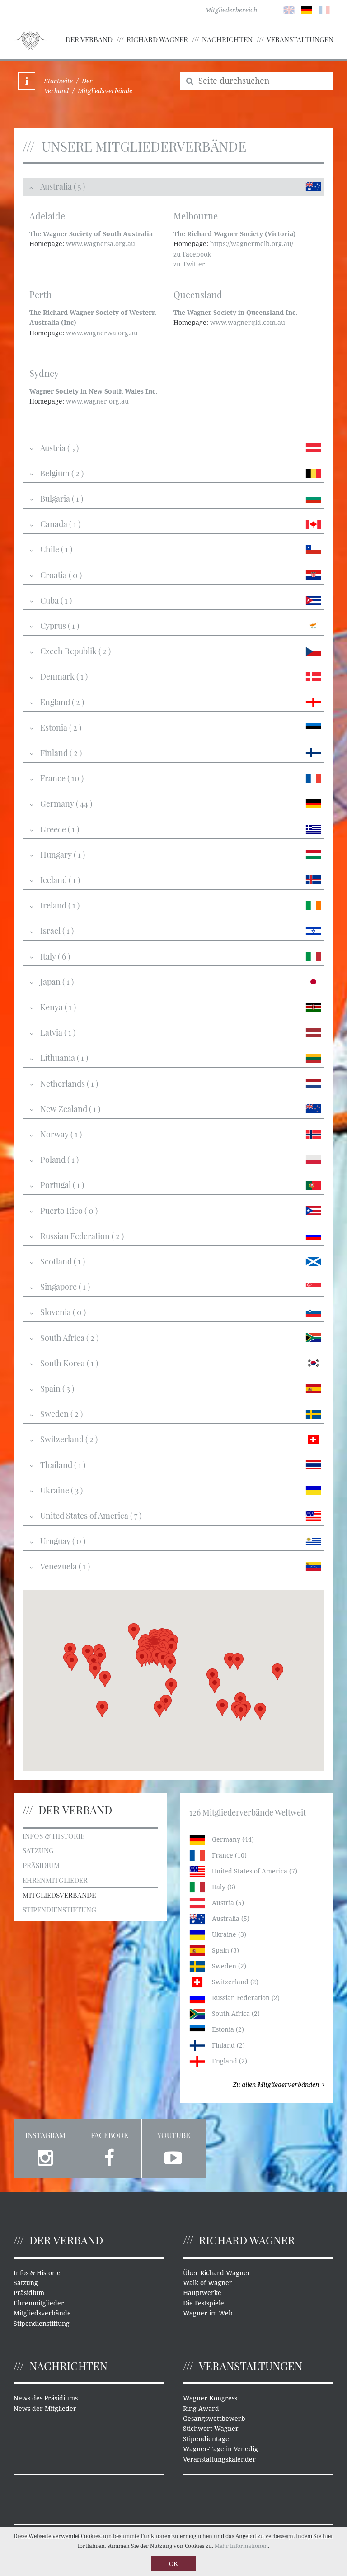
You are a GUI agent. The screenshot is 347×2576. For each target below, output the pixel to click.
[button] (241, 1712)
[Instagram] (46, 2156)
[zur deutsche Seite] (307, 9)
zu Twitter (189, 264)
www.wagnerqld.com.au (248, 323)
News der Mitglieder (45, 2409)
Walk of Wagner (208, 2283)
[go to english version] (289, 9)
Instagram (45, 2135)
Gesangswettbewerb (214, 2419)
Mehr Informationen (241, 2546)
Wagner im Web (208, 2313)
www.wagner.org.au (97, 401)
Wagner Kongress (210, 2398)
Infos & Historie (54, 1836)
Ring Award (201, 2409)
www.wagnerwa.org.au (102, 333)
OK (173, 2564)
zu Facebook (192, 254)
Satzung (38, 1850)
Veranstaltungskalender (219, 2459)
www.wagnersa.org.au (101, 244)
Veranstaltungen (300, 39)
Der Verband (89, 39)
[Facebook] (110, 2156)
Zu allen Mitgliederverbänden (276, 2085)
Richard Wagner (157, 39)
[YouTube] (174, 2156)
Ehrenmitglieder (55, 1880)
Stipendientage (206, 2439)
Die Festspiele (204, 2303)
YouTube (174, 2135)
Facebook (110, 2135)
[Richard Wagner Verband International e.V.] (30, 39)
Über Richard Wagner (217, 2273)
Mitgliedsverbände (59, 1895)
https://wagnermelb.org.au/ (252, 244)
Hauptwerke (202, 2293)
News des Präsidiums (46, 2398)
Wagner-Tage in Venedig (220, 2449)
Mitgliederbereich (231, 10)
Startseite (59, 81)
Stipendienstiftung (59, 1909)
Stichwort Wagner (211, 2429)
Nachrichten (227, 39)
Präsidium (41, 1865)
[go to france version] (324, 9)
